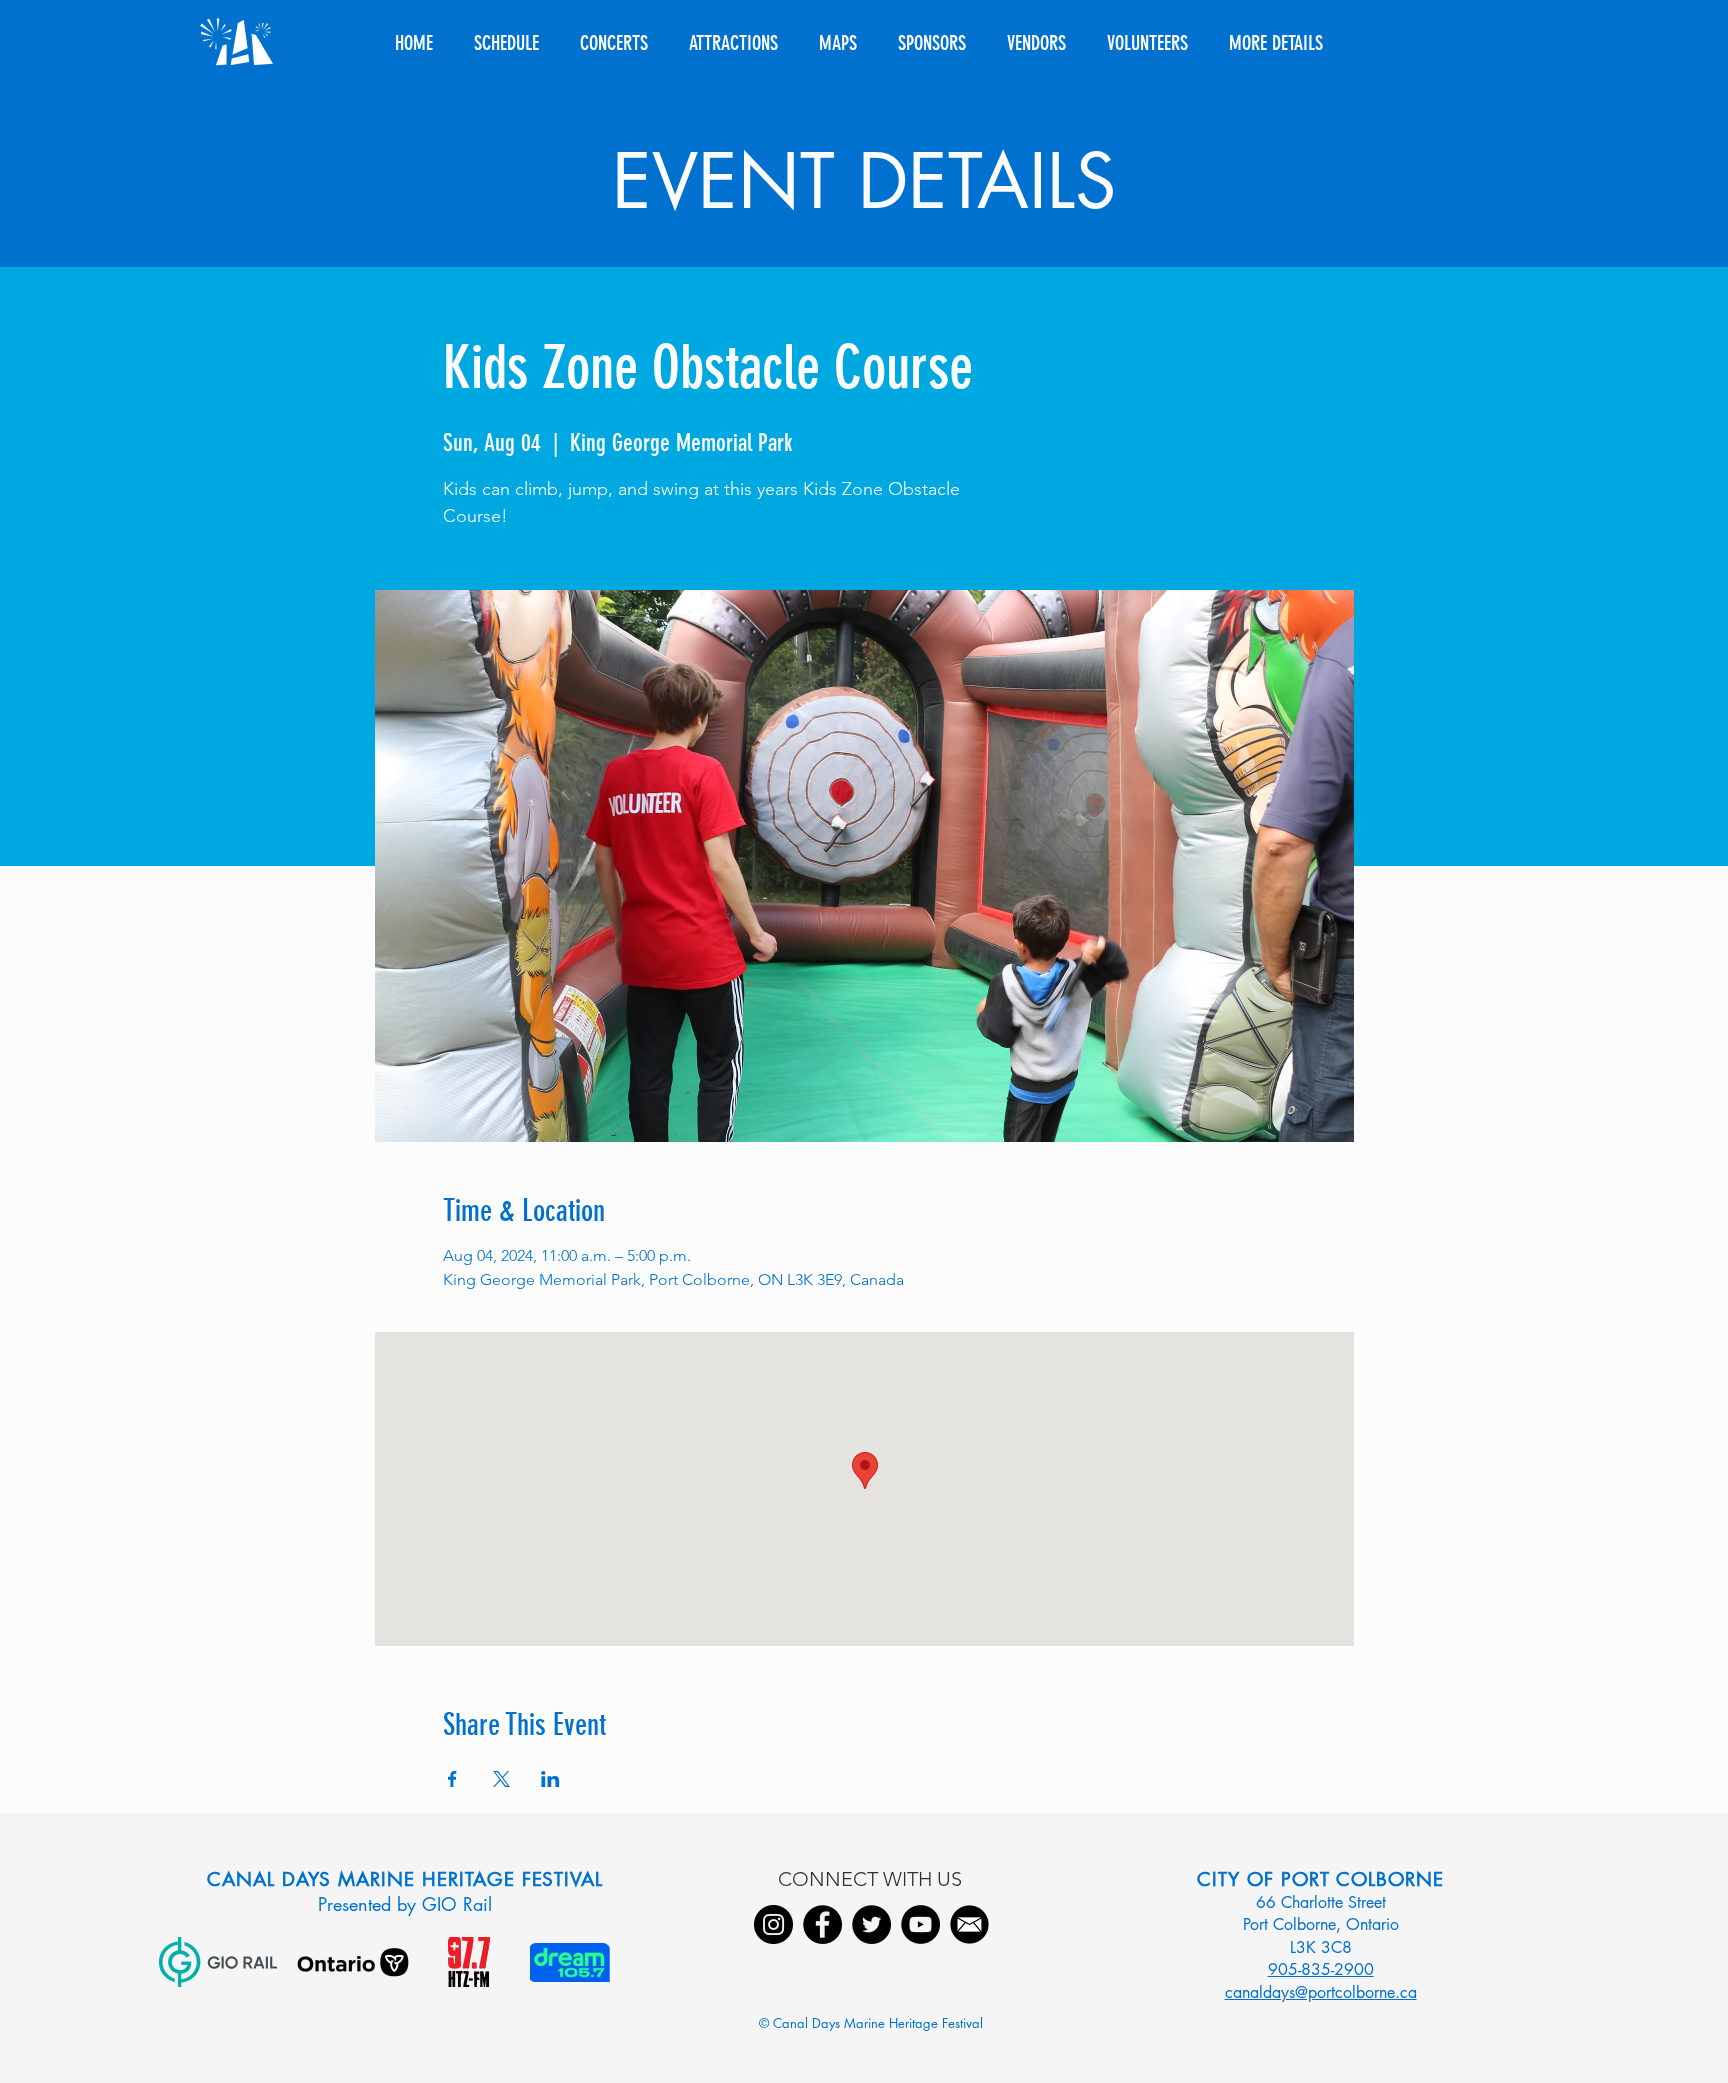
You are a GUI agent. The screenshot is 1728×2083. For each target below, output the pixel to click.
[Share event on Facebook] (452, 1779)
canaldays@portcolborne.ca (1321, 1992)
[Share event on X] (501, 1779)
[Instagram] (773, 1924)
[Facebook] (822, 1924)
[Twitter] (871, 1924)
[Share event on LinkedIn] (550, 1779)
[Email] (969, 1924)
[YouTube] (920, 1924)
